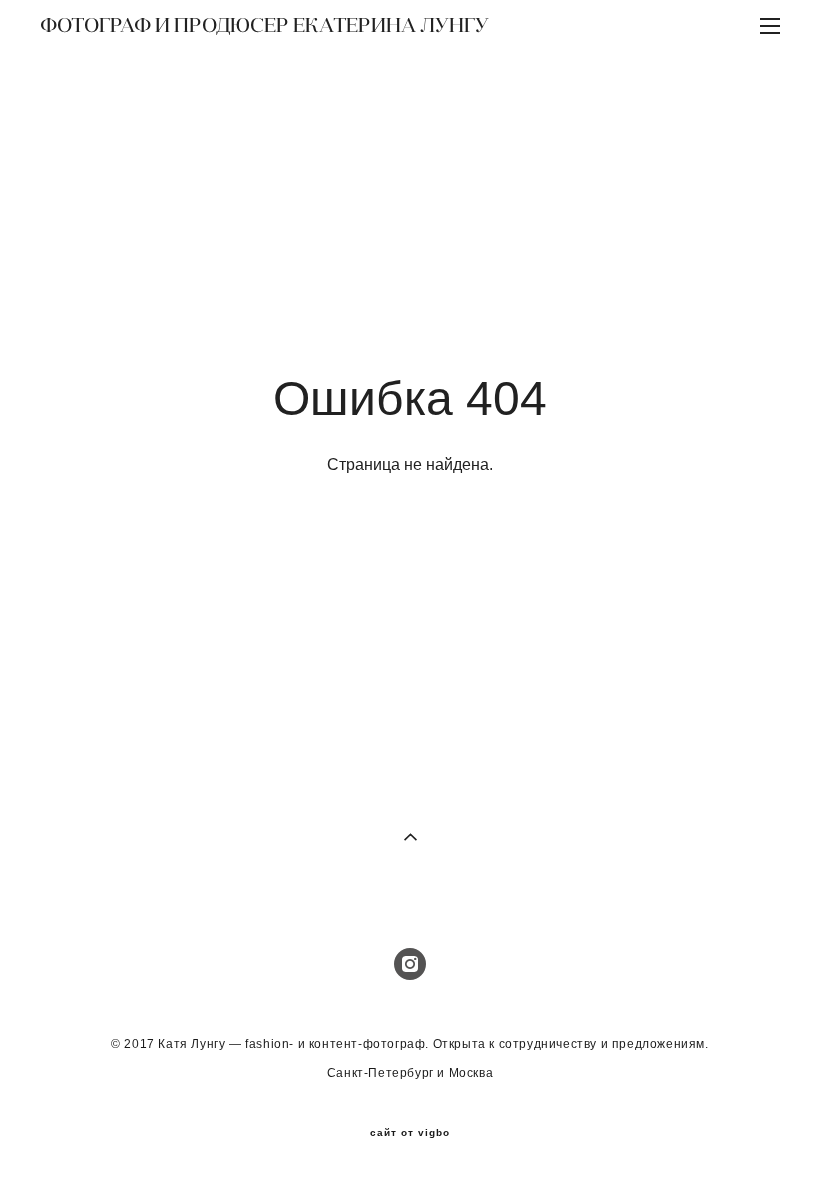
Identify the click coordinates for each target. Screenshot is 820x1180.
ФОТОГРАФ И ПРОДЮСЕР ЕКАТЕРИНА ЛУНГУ (264, 25)
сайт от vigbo (410, 1133)
